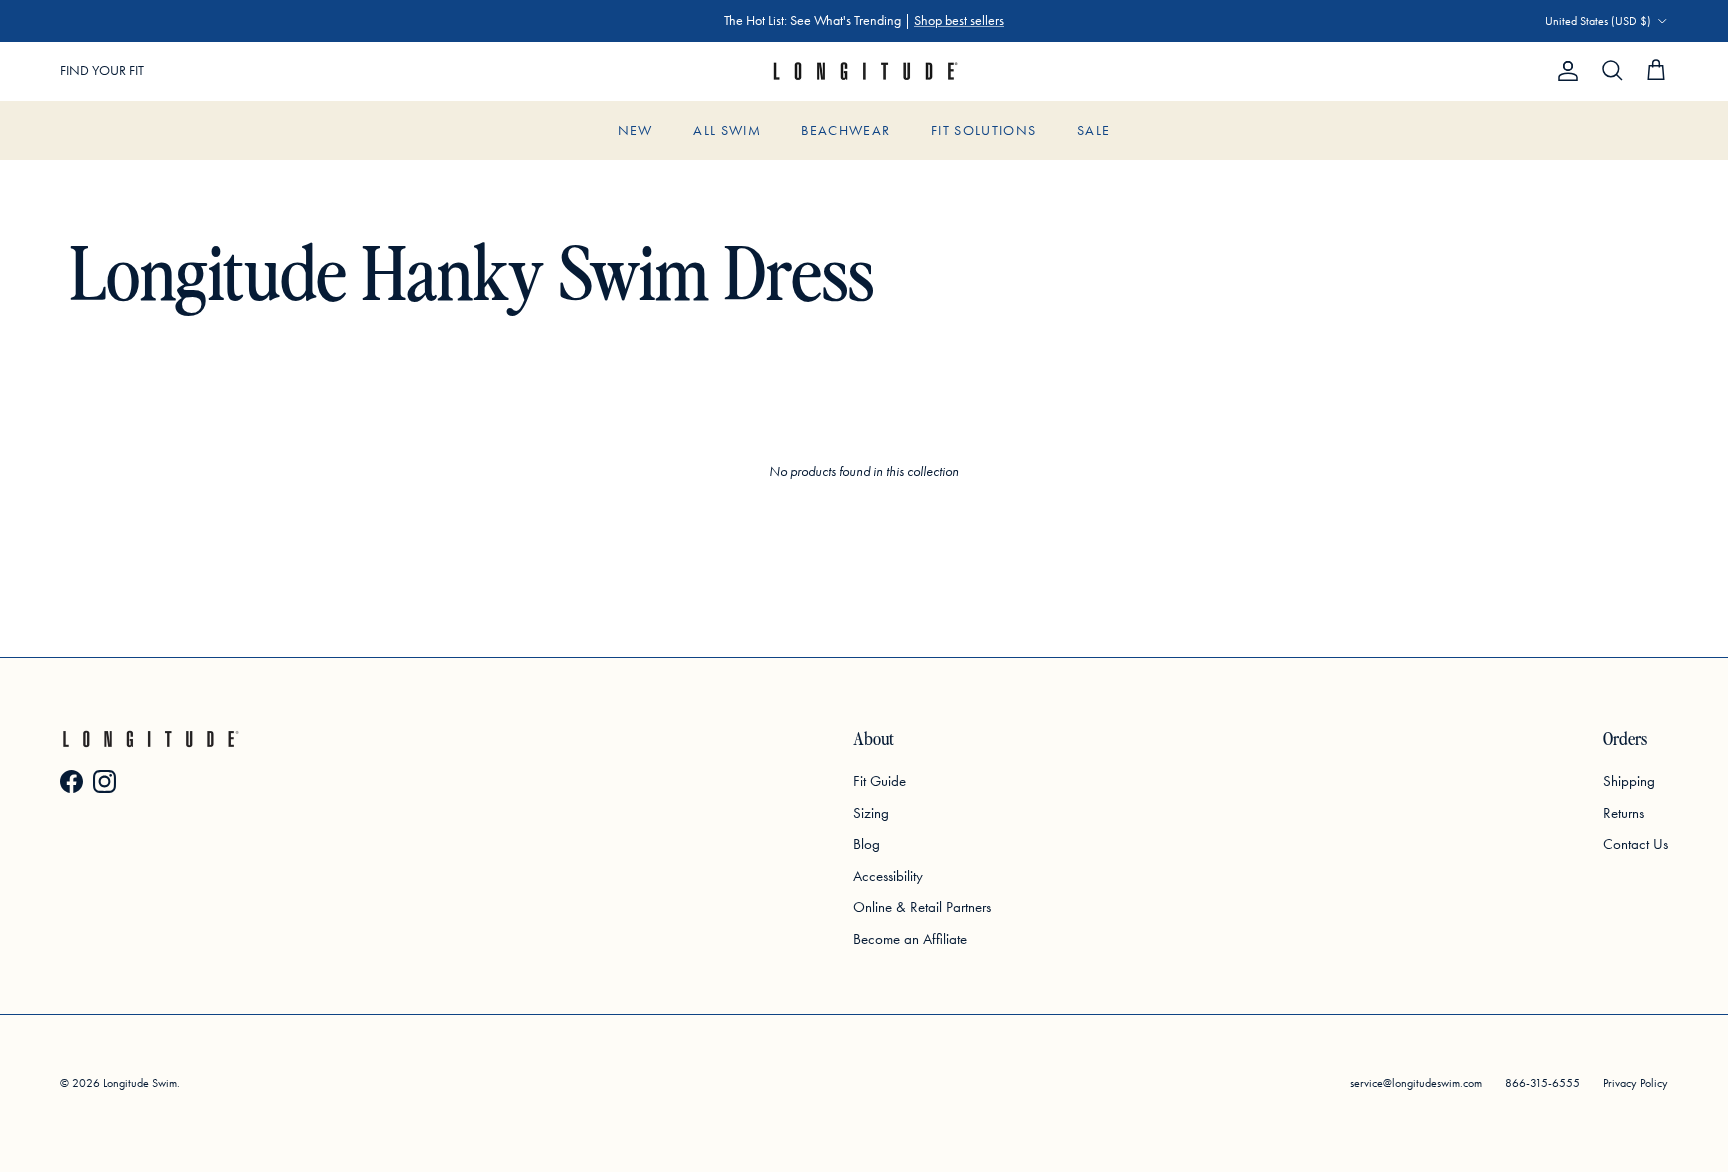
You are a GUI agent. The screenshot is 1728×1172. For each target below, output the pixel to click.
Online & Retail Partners (922, 907)
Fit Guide (879, 781)
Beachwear (845, 130)
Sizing (871, 813)
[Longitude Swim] (864, 71)
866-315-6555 (1542, 1083)
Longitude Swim (140, 1083)
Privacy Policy (1635, 1083)
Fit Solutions (984, 130)
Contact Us (1635, 844)
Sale (1093, 130)
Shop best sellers (959, 20)
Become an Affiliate (910, 939)
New (635, 130)
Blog (866, 844)
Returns (1623, 813)
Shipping (1629, 781)
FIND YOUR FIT (102, 70)
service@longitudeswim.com (1416, 1083)
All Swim (727, 130)
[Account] (1564, 71)
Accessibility (888, 876)
